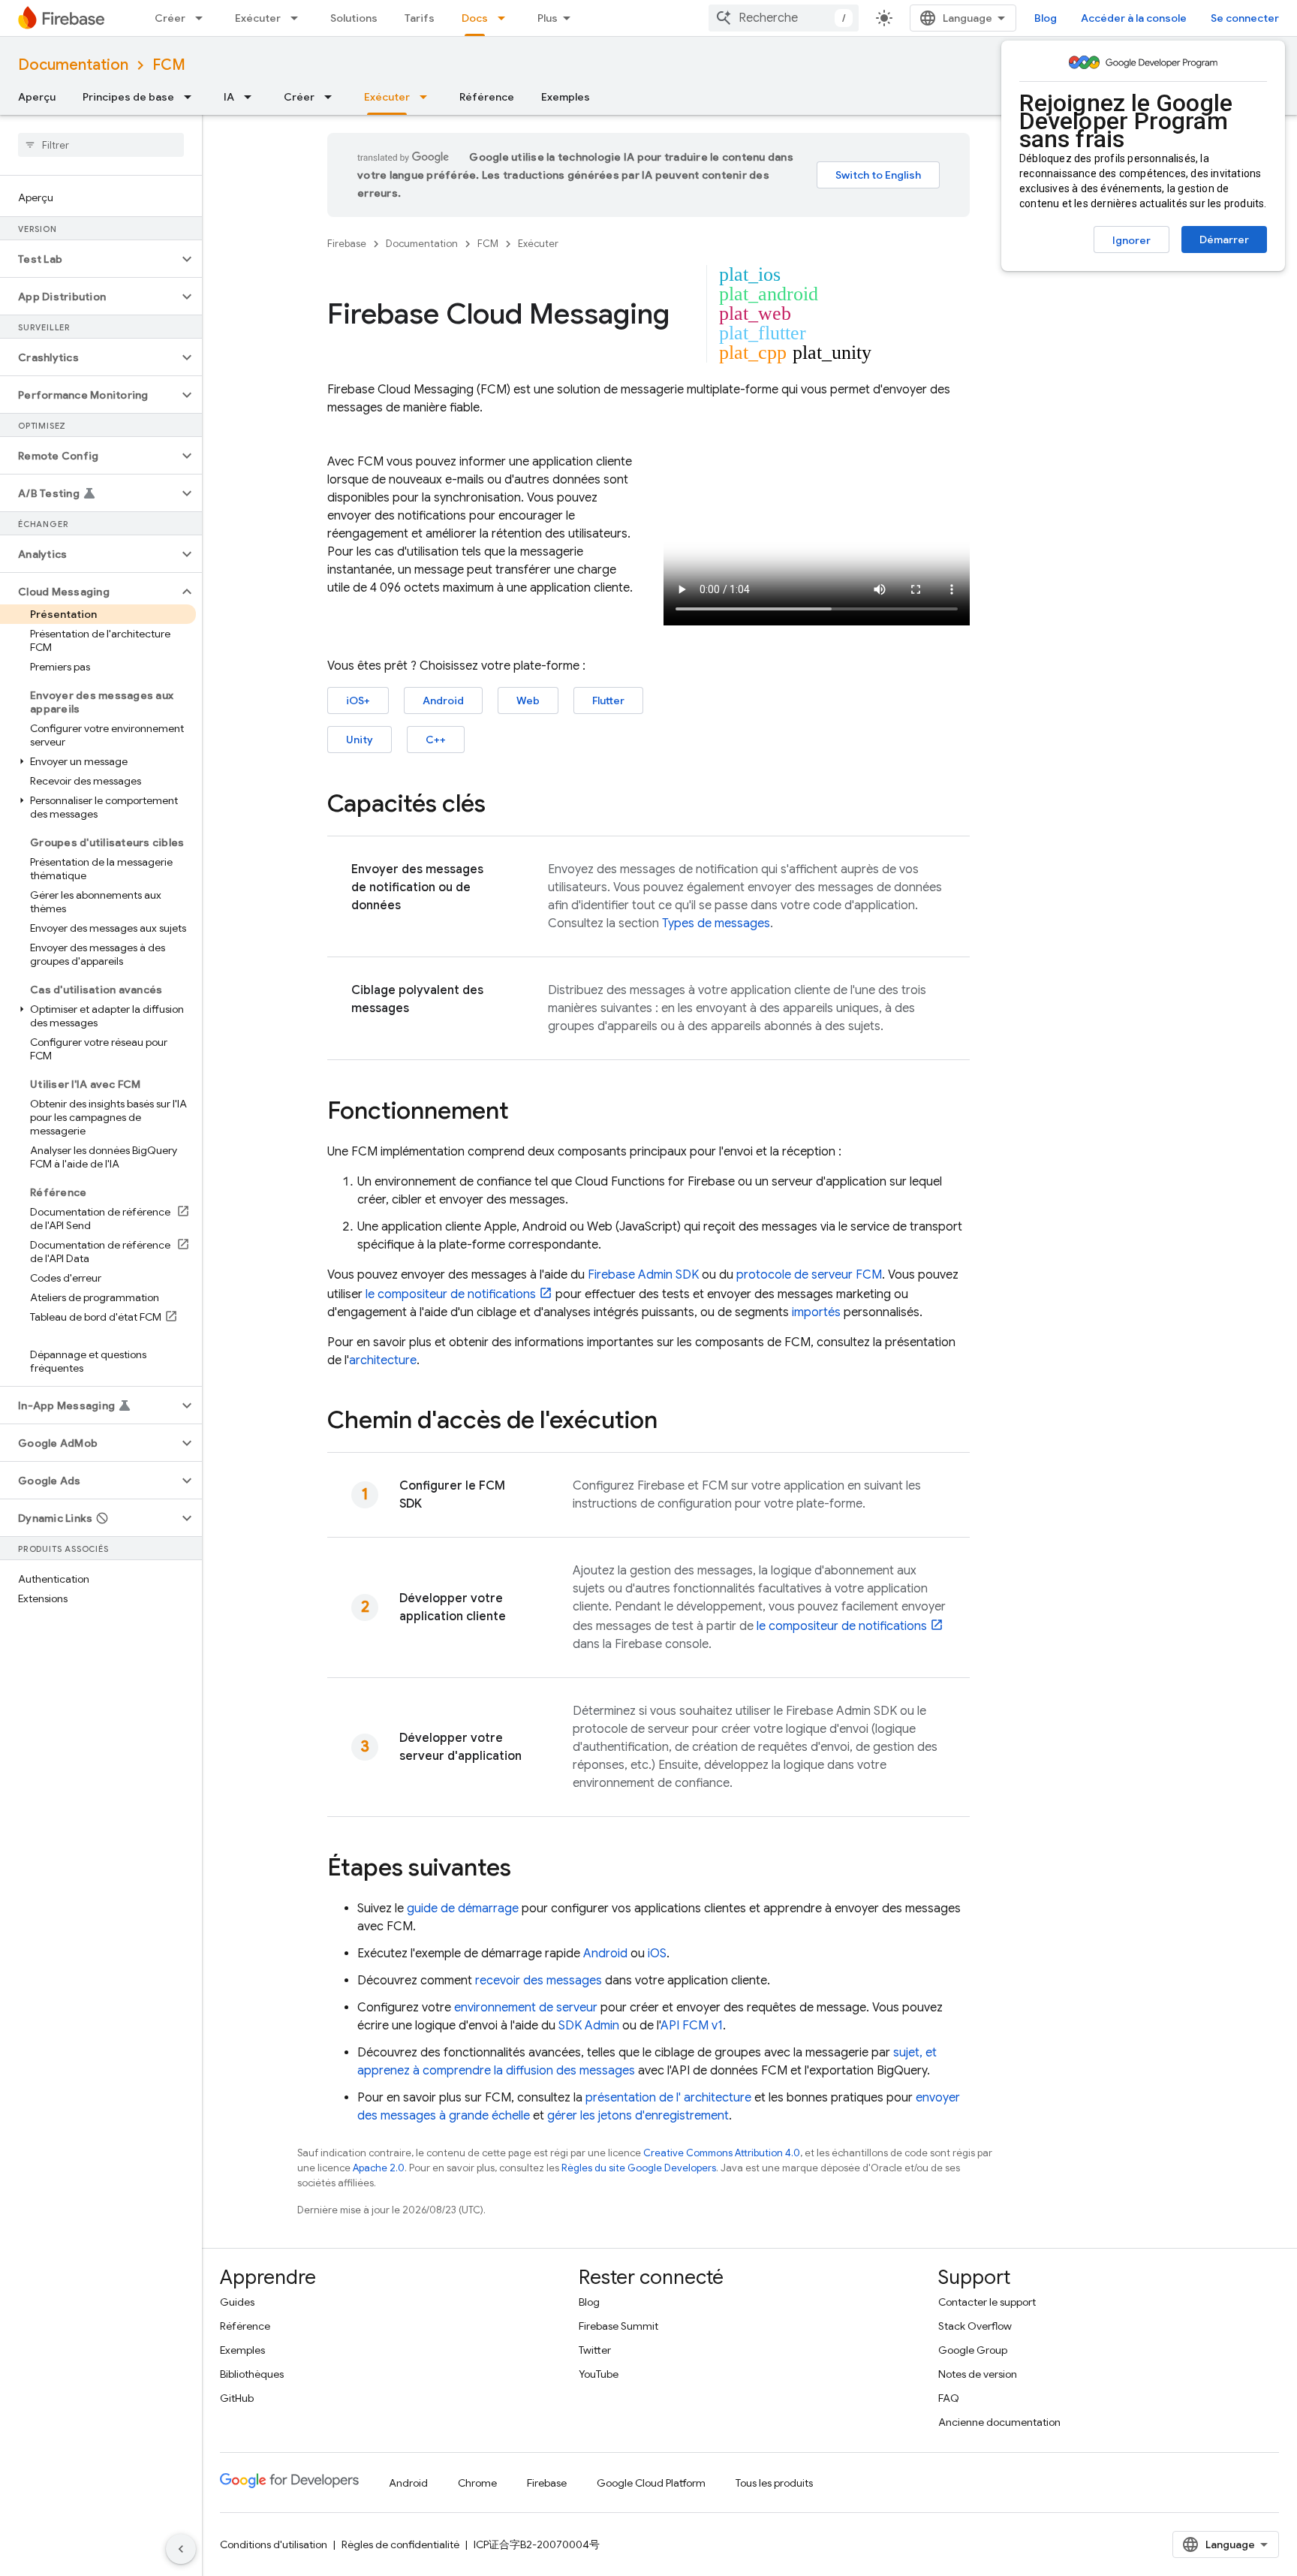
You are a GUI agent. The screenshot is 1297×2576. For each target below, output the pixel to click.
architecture (383, 1360)
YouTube (599, 2374)
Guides (237, 2302)
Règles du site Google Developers (639, 2168)
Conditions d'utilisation (274, 2544)
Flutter (608, 700)
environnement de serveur (526, 2008)
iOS (657, 1954)
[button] (89, 259)
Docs (475, 18)
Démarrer (1224, 240)
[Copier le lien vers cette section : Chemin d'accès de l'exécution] (673, 1422)
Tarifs (420, 18)
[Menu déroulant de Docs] (506, 18)
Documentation (73, 65)
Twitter (595, 2350)
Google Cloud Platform (651, 2483)
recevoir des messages (539, 1981)
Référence (487, 97)
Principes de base (128, 97)
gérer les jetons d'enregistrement (638, 2116)
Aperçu (37, 97)
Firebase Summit (618, 2326)
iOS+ (358, 700)
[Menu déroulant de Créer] (203, 18)
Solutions (354, 18)
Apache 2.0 (379, 2168)
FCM (169, 65)
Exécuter (258, 18)
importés (816, 1312)
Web (528, 700)
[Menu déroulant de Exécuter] (299, 18)
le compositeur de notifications (451, 1294)
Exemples (566, 97)
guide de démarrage (463, 1909)
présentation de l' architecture (668, 2098)
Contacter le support (987, 2302)
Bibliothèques (252, 2374)
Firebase (347, 244)
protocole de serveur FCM (809, 1275)
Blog (1046, 18)
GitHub (237, 2398)
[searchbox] (101, 145)
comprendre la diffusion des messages (529, 2071)
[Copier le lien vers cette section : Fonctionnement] (524, 1113)
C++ (436, 740)
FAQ (949, 2398)
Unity (360, 740)
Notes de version (978, 2374)
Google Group (973, 2350)
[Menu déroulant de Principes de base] (192, 97)
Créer (170, 18)
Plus (548, 18)
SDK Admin (589, 2026)
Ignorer (1131, 240)
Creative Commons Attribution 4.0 (722, 2153)
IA (229, 97)
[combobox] (784, 18)
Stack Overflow (975, 2326)
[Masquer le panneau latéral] (181, 2549)
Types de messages (716, 923)
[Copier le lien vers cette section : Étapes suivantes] (526, 1869)
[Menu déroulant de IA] (252, 97)
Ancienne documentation (999, 2422)
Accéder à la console (1134, 18)
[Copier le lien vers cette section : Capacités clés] (501, 806)
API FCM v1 (692, 2026)
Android (443, 700)
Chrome (477, 2483)
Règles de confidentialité (400, 2544)
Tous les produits (774, 2483)
